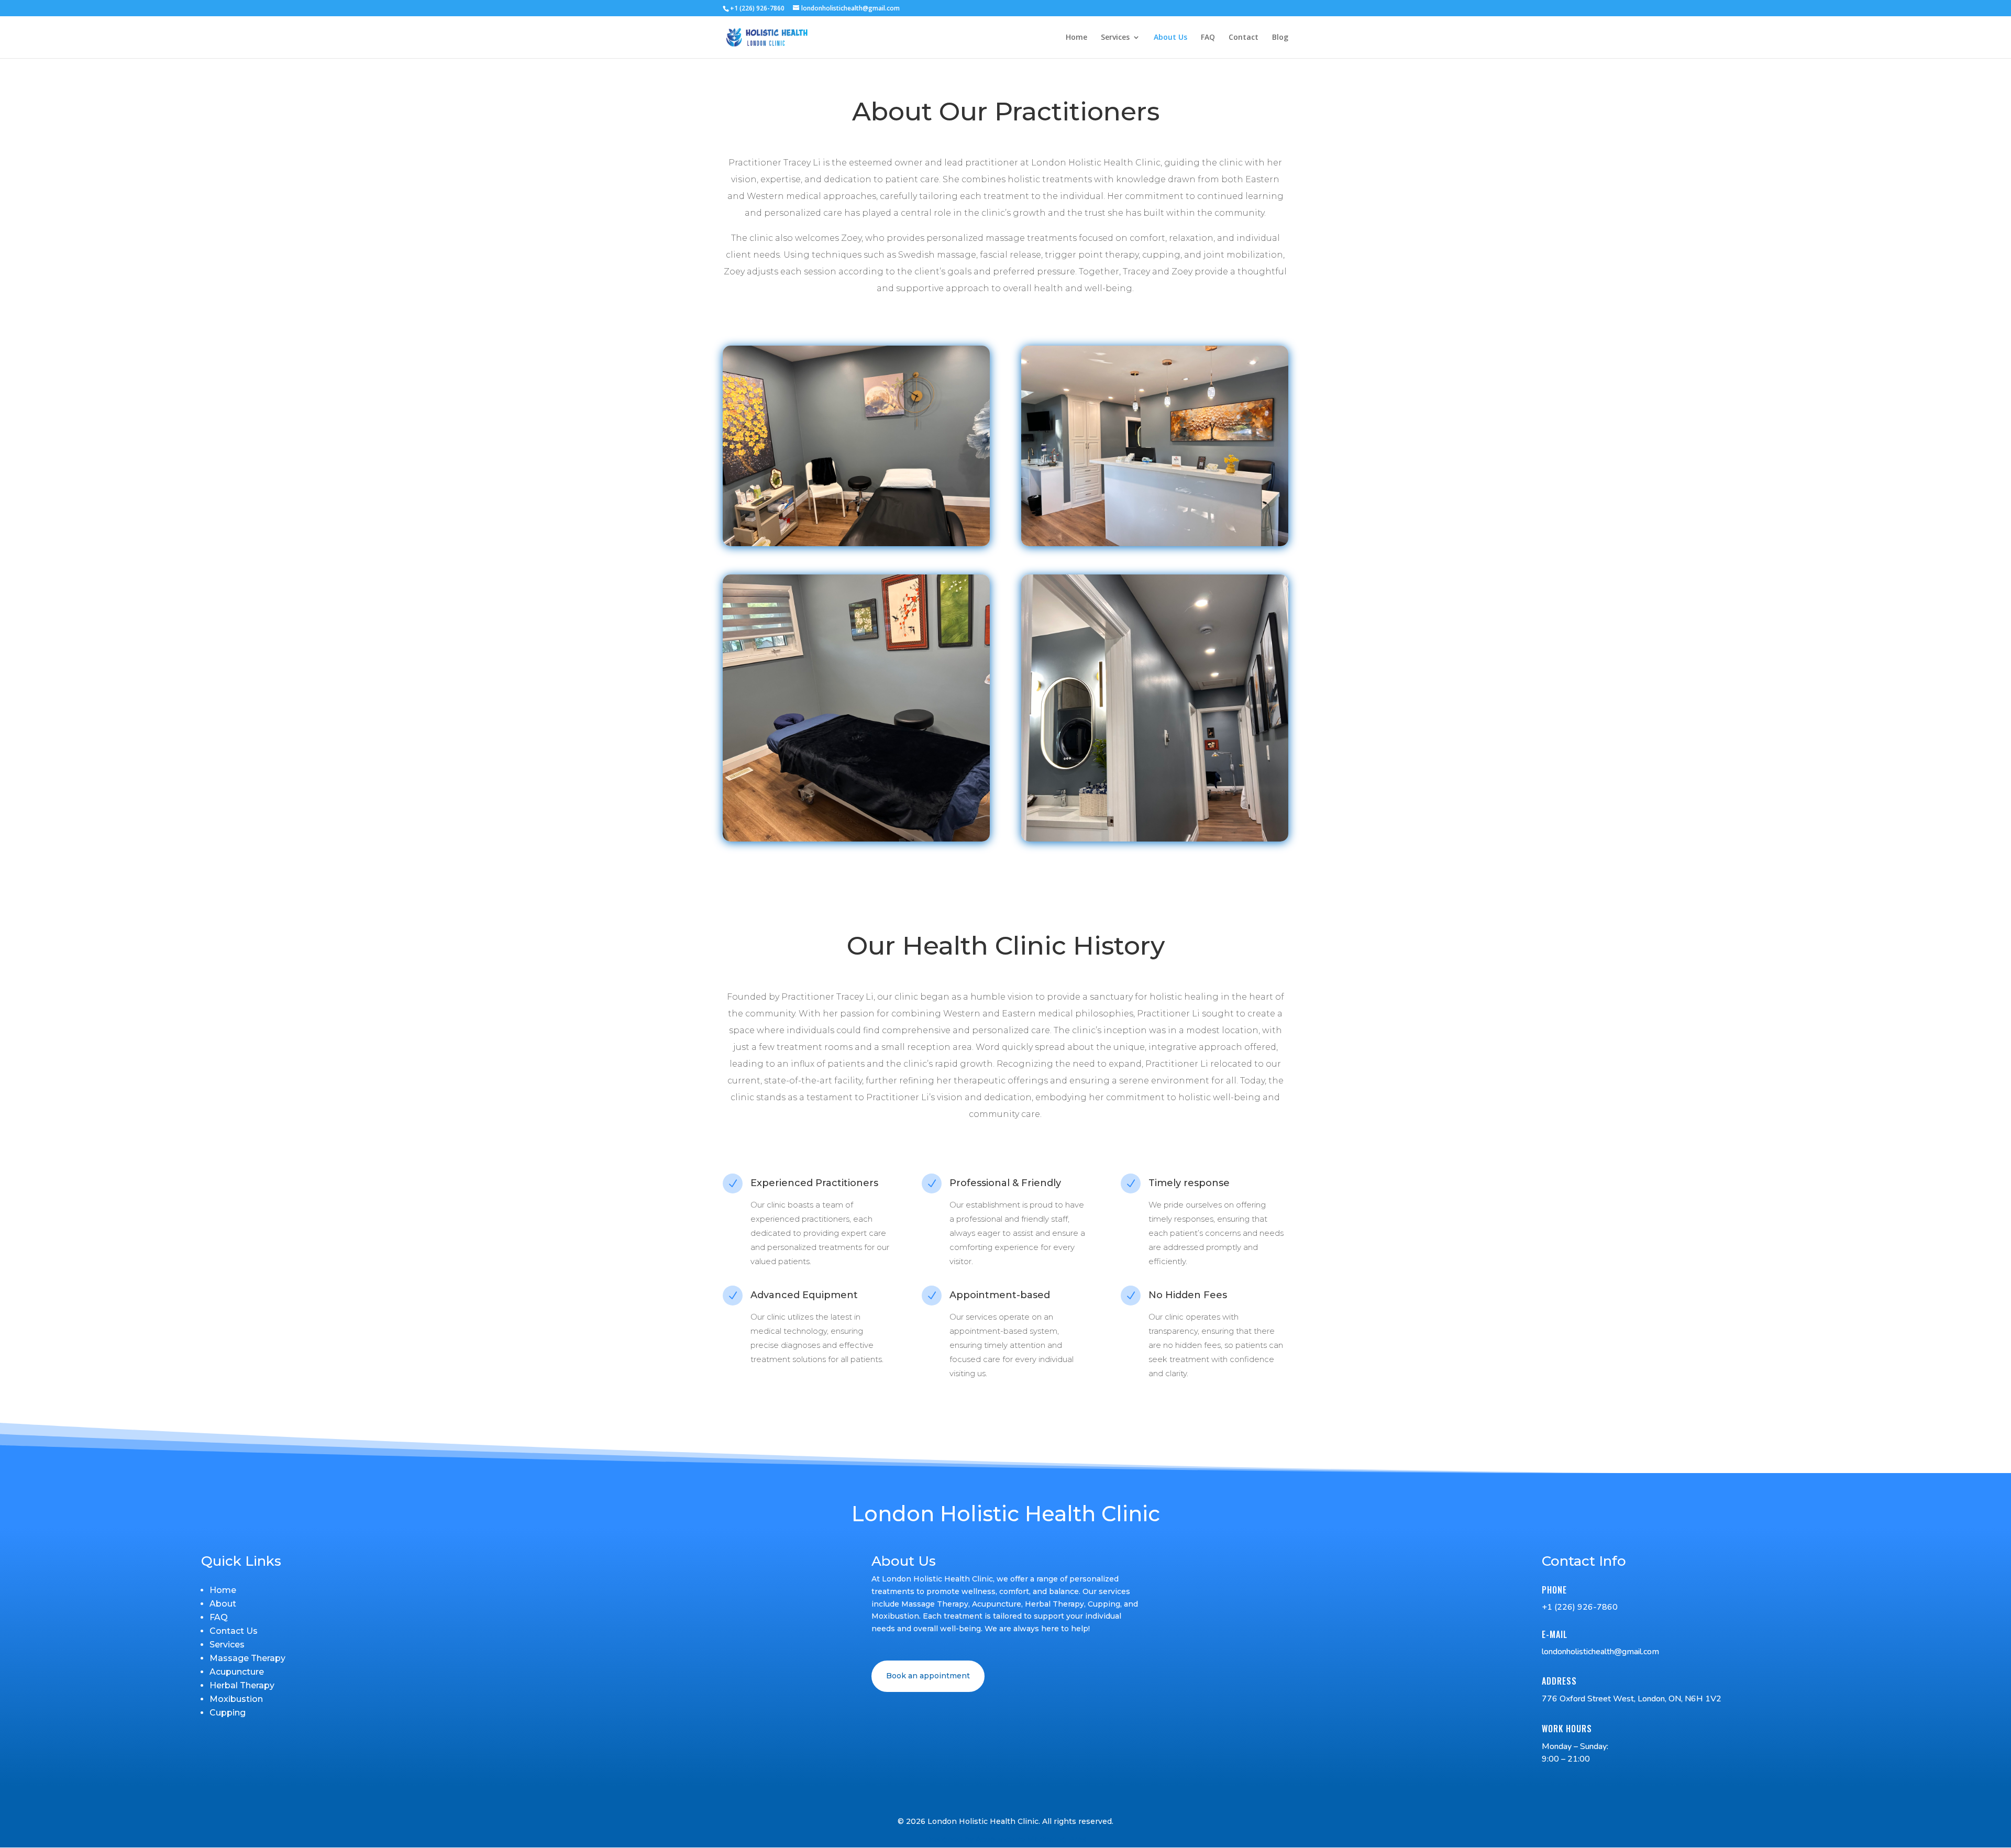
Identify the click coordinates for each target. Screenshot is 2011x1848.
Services (1115, 38)
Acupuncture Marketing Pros (1031, 1839)
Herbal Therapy (242, 1685)
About (223, 1604)
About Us (1170, 38)
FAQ (1208, 38)
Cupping (228, 1713)
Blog (1280, 38)
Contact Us (234, 1631)
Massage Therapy (247, 1658)
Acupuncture (237, 1672)
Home (1076, 38)
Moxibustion (236, 1699)
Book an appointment (928, 1676)
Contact (1244, 38)
